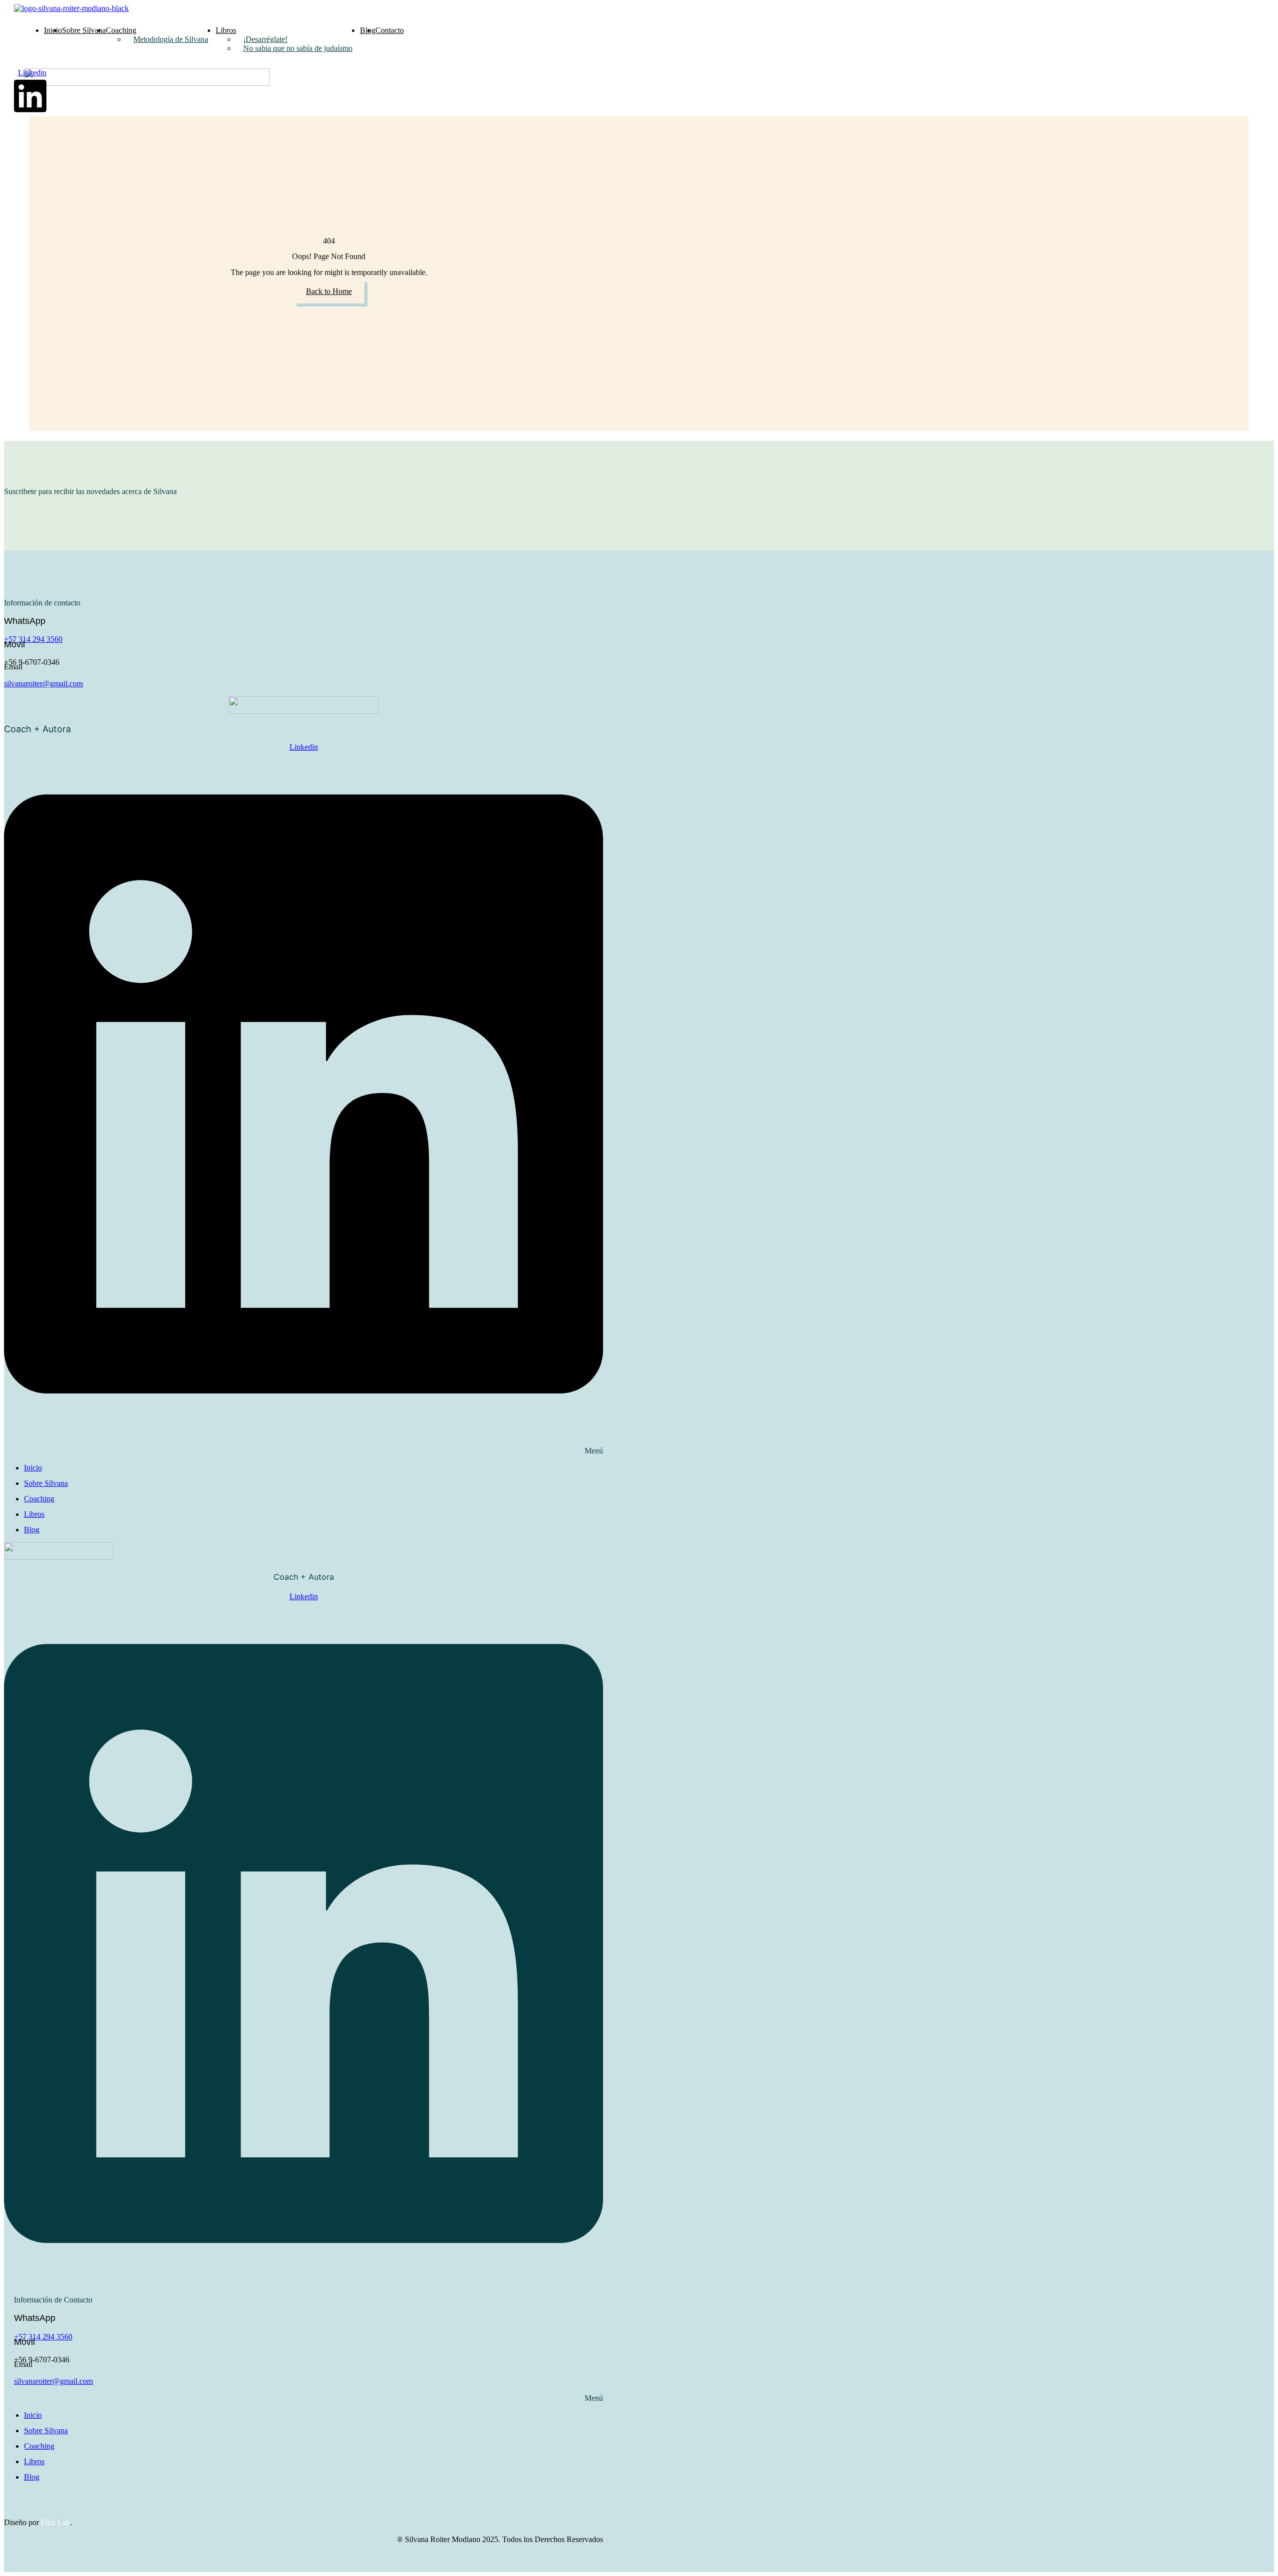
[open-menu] (623, 26)
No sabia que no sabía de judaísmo (298, 48)
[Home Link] (147, 83)
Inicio (53, 30)
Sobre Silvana (84, 30)
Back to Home (329, 291)
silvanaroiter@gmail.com (43, 684)
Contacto (390, 30)
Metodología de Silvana (171, 39)
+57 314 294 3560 (33, 639)
